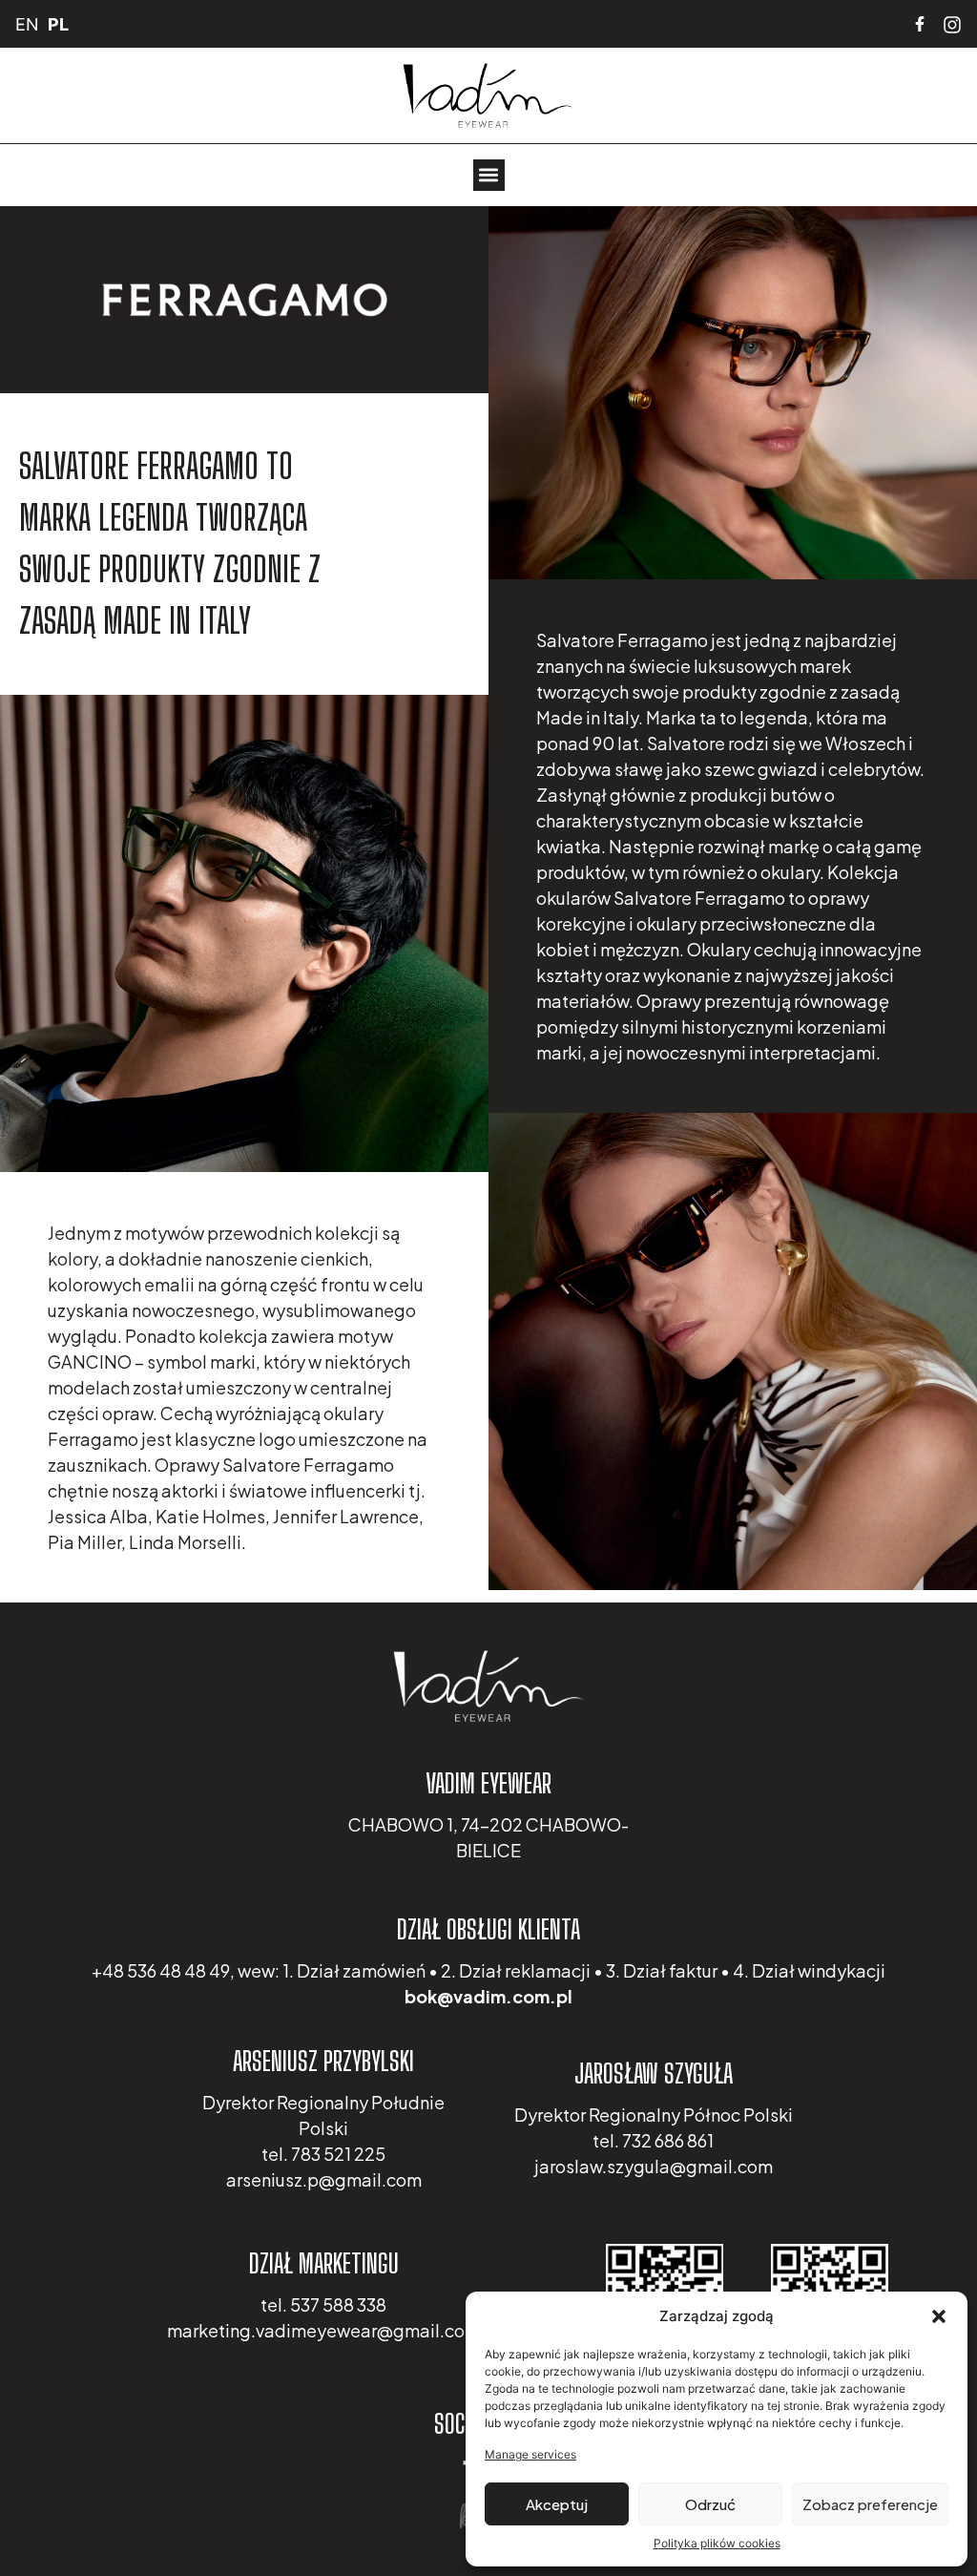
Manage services (530, 2454)
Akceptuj (557, 2504)
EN (27, 24)
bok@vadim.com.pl (488, 1996)
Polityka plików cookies (717, 2543)
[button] (939, 2316)
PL (58, 24)
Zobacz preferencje (870, 2504)
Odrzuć (710, 2504)
